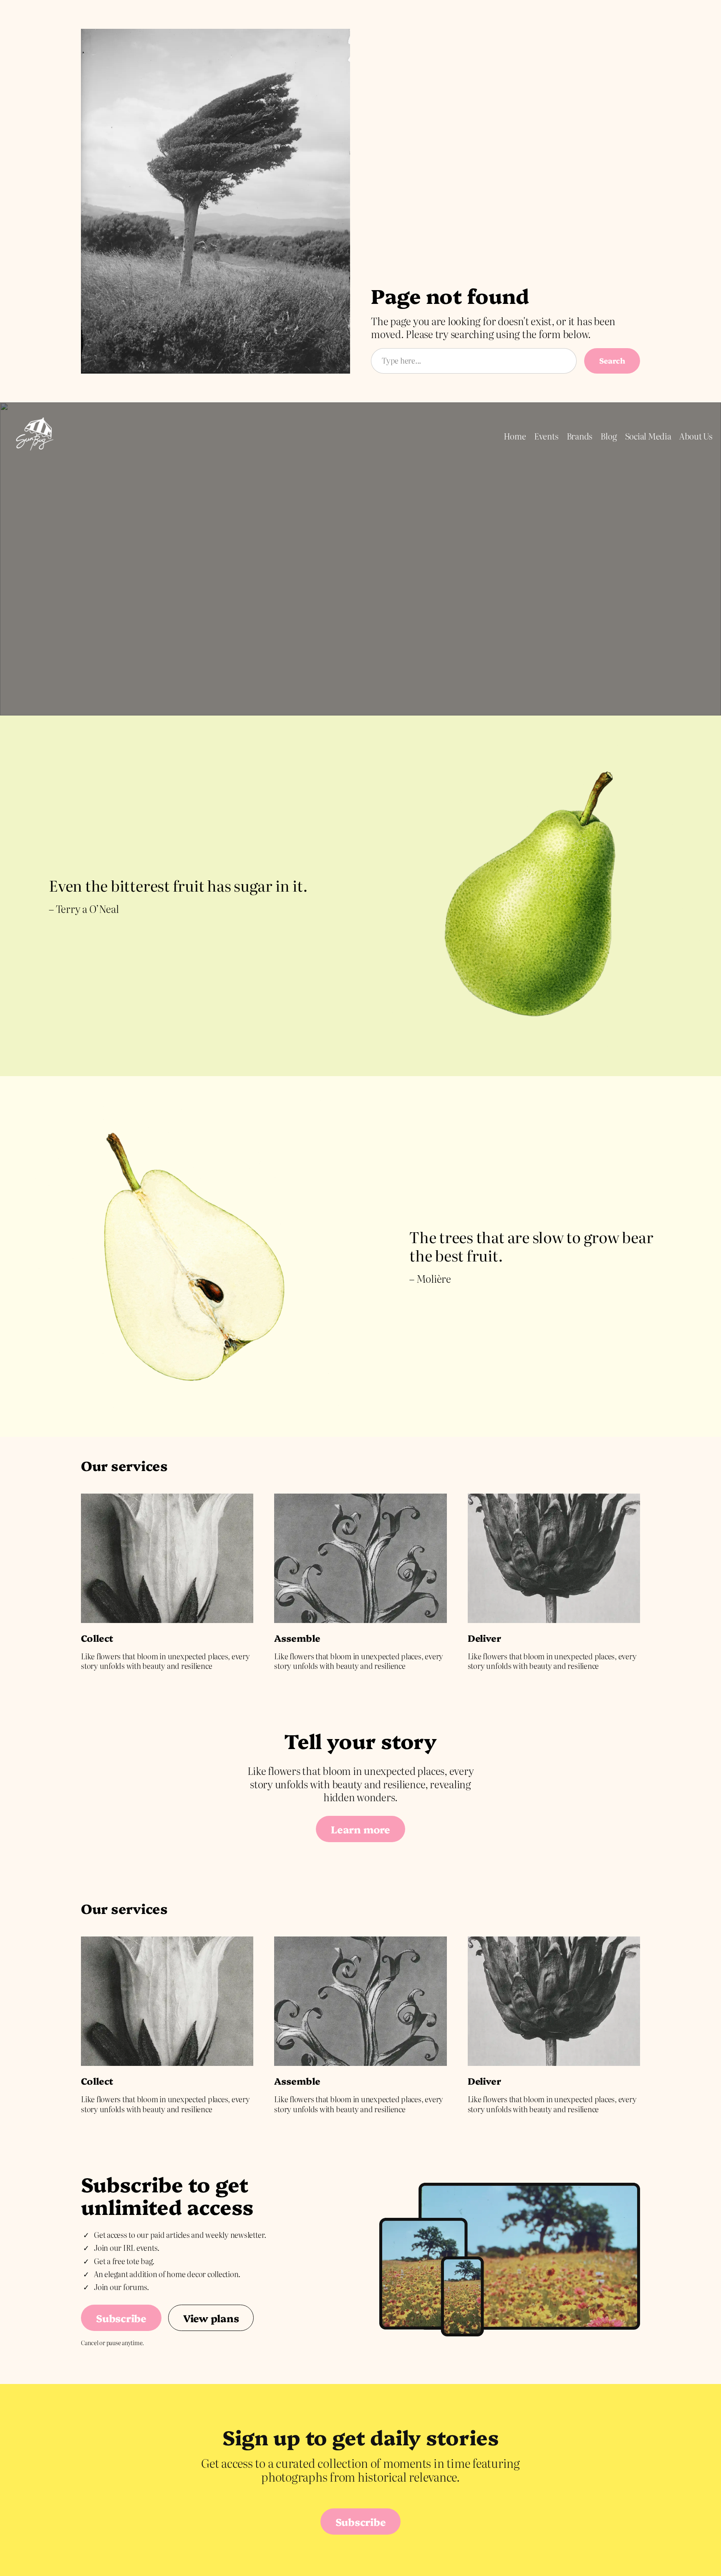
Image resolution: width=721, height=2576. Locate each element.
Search (612, 360)
